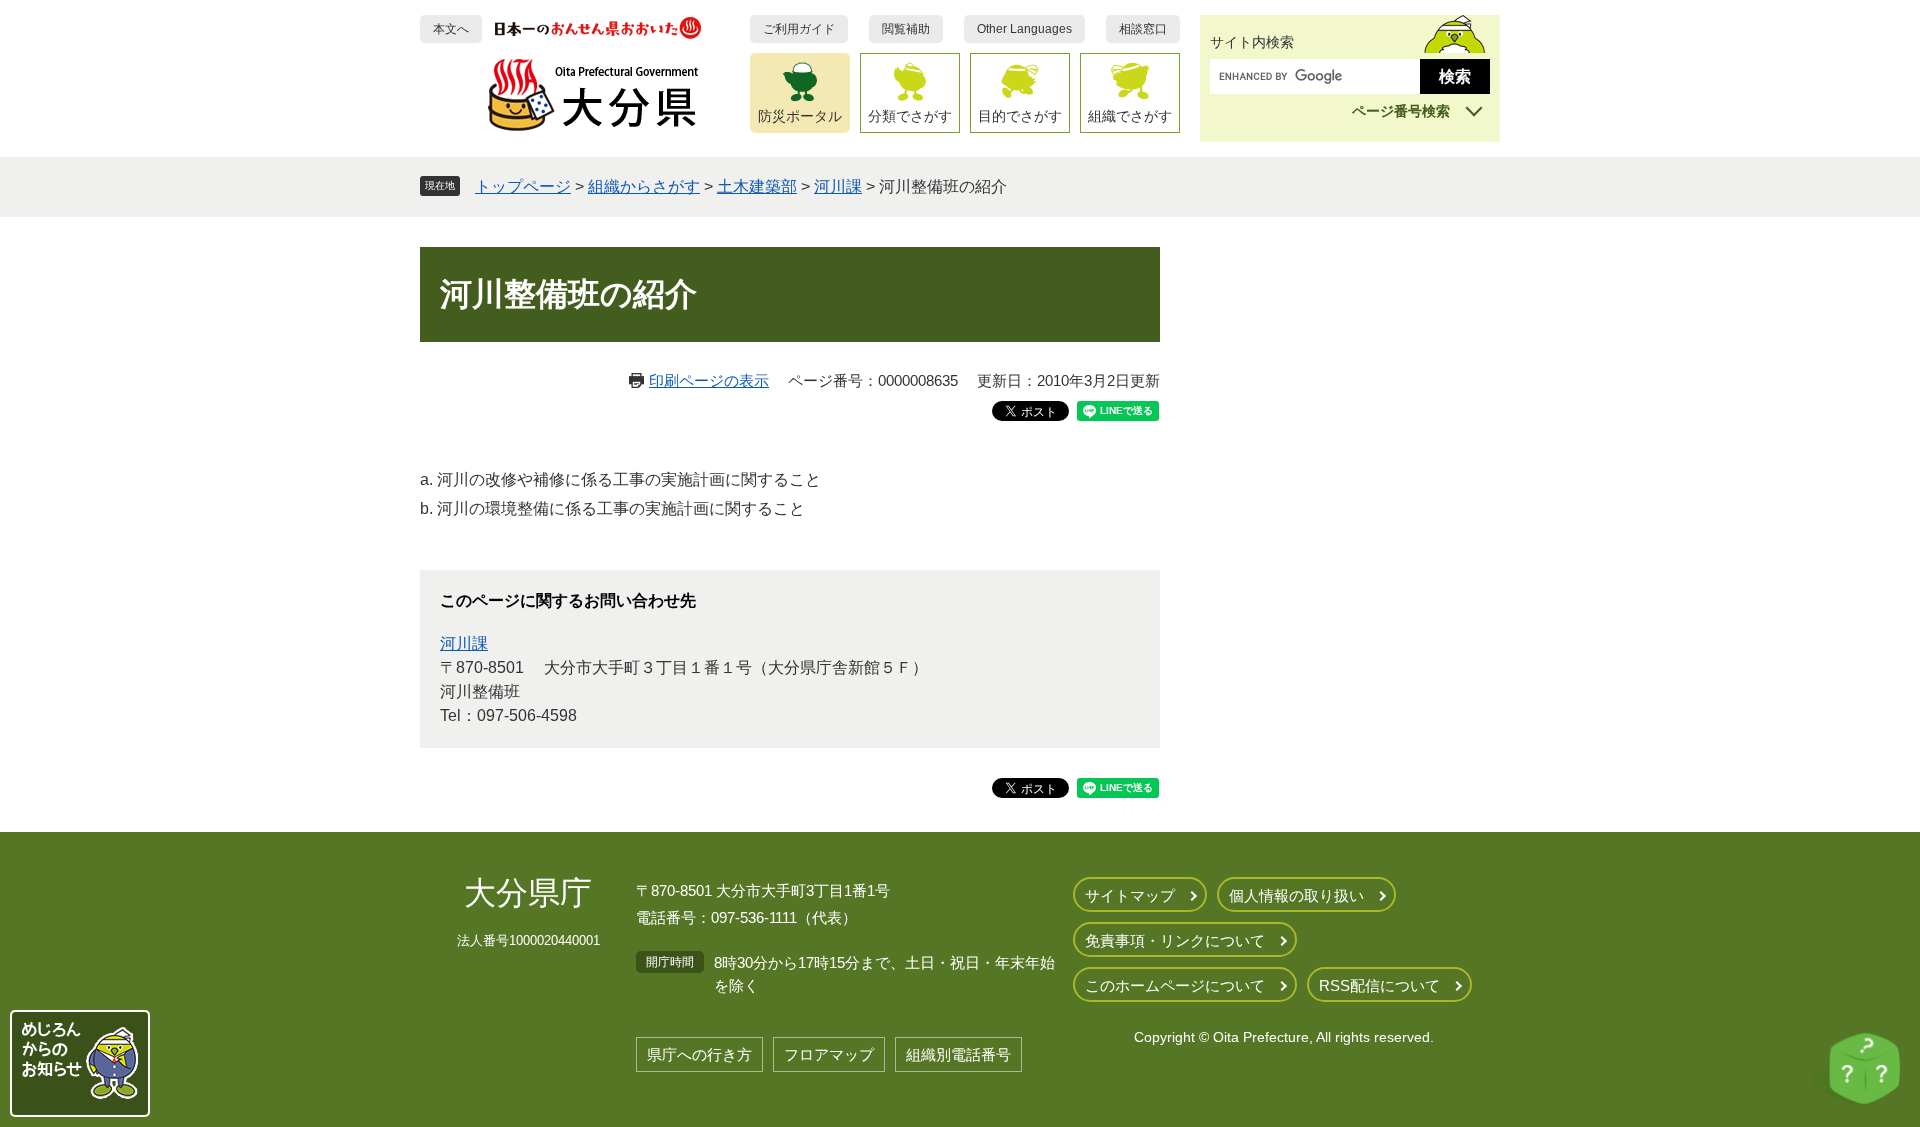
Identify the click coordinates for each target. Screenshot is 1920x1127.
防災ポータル (800, 116)
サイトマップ (1130, 895)
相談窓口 (1143, 29)
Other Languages (1024, 29)
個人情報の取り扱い (1296, 895)
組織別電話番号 (958, 1054)
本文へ (451, 29)
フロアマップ (829, 1054)
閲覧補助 (906, 29)
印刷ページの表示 (709, 380)
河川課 (838, 186)
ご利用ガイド (799, 29)
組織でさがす (1130, 116)
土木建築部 (757, 186)
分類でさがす (910, 116)
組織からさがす (644, 186)
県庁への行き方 (699, 1054)
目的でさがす (1020, 116)
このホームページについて (1175, 985)
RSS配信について (1379, 985)
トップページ (523, 186)
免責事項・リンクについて (1175, 940)
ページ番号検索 (1401, 111)
